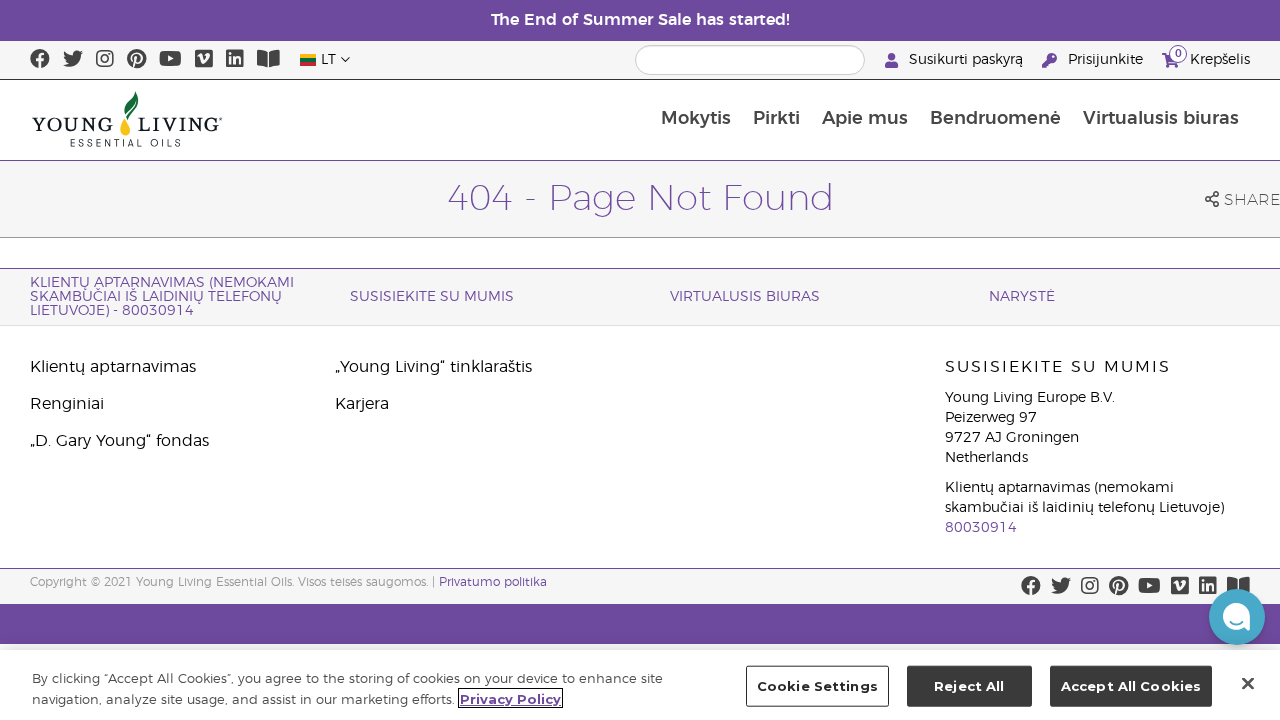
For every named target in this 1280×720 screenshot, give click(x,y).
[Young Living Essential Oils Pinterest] (136, 60)
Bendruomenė (995, 119)
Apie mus (865, 119)
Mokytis (696, 119)
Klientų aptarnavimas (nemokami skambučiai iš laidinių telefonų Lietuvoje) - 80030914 (162, 297)
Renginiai (67, 404)
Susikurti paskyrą (966, 60)
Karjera (362, 404)
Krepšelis (1212, 57)
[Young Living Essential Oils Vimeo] (204, 60)
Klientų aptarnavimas (113, 367)
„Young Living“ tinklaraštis (433, 367)
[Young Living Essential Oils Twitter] (73, 60)
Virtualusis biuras (1161, 119)
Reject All (969, 686)
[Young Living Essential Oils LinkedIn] (235, 60)
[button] (1237, 617)
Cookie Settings (817, 686)
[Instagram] (105, 60)
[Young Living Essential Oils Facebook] (40, 60)
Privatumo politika (493, 582)
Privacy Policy (510, 698)
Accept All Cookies (1131, 686)
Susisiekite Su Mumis (432, 297)
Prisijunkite (1105, 60)
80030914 (981, 528)
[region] (640, 685)
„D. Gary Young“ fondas (119, 441)
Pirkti (776, 119)
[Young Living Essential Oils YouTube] (170, 60)
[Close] (1248, 683)
